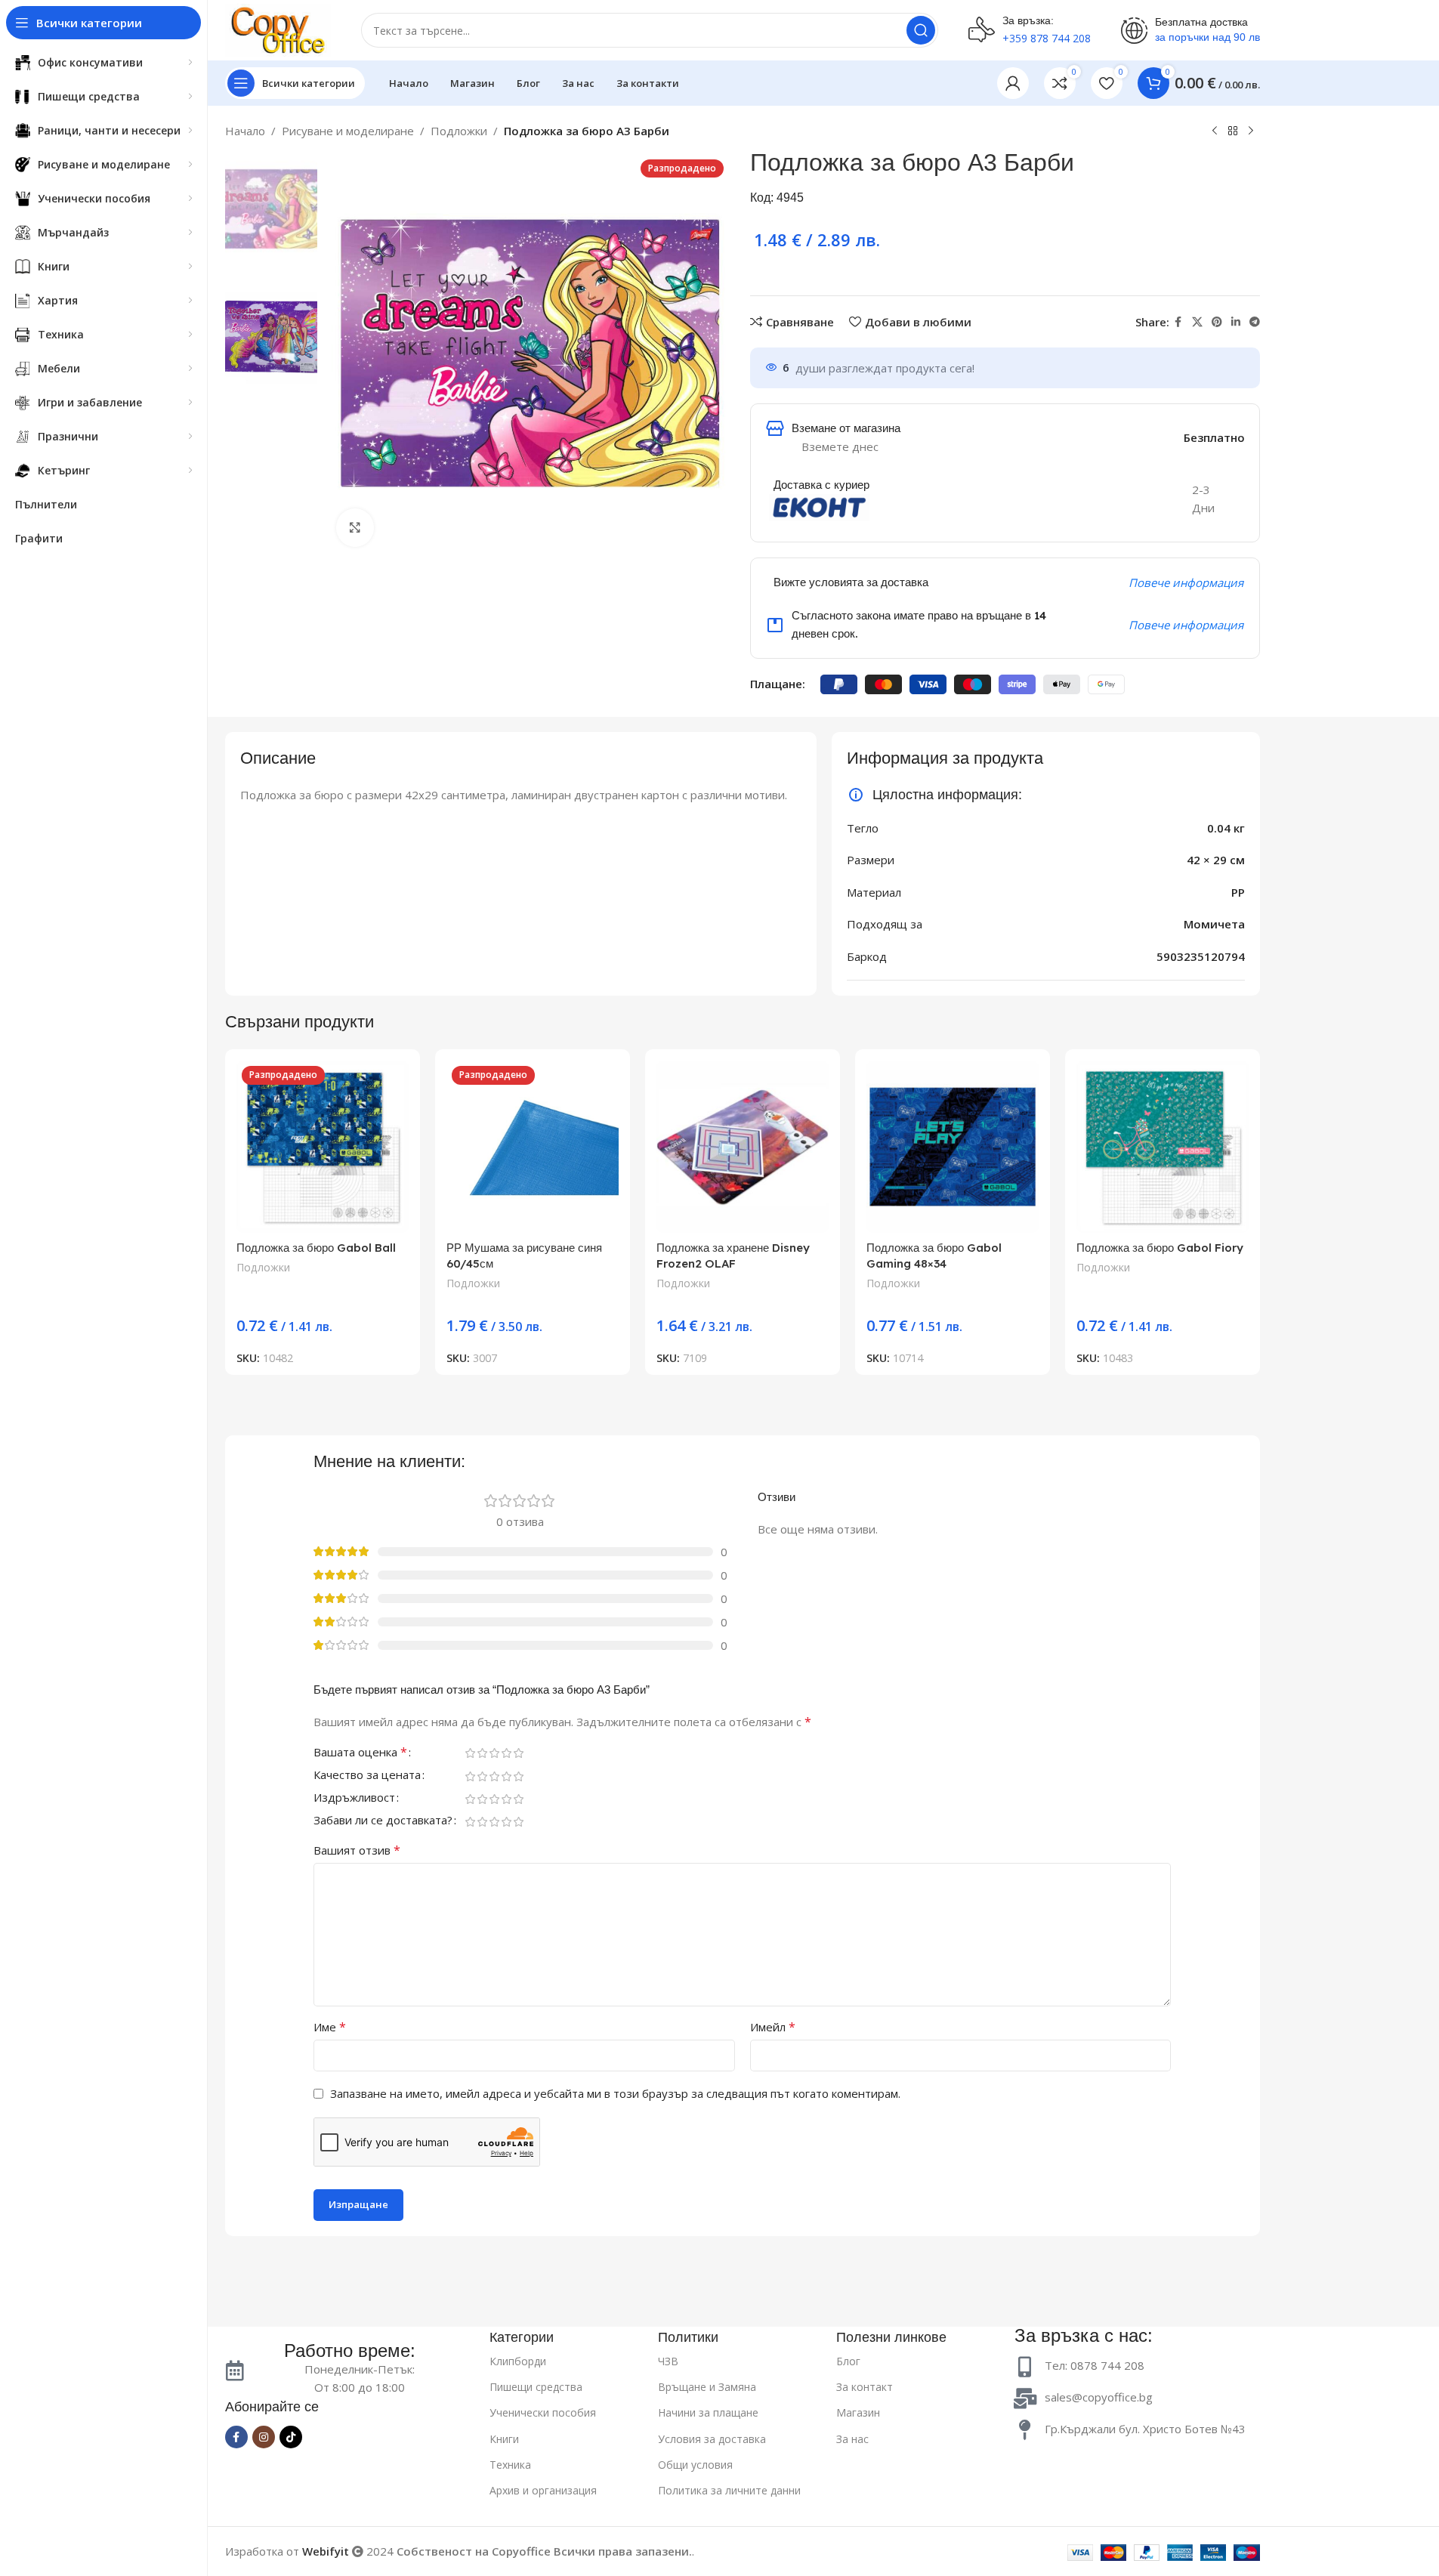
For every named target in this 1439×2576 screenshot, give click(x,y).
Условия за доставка (712, 2439)
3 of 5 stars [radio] (494, 1753)
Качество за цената (367, 1776)
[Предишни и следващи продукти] (1215, 131)
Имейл (773, 2027)
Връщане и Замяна (707, 2387)
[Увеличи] (355, 527)
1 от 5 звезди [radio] (470, 1753)
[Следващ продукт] (1251, 131)
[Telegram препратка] (1255, 322)
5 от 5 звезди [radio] (518, 1753)
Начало (245, 131)
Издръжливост (354, 1798)
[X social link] (1197, 322)
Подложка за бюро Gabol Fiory (1160, 1248)
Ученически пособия (543, 2412)
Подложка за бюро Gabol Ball (316, 1248)
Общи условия (695, 2465)
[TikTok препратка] (291, 2437)
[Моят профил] (1013, 83)
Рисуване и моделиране (348, 131)
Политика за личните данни (729, 2490)
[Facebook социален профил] (1178, 322)
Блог (848, 2361)
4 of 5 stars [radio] (506, 1753)
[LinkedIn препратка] (1236, 322)
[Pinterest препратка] (1217, 322)
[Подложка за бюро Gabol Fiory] (1163, 1147)
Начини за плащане (708, 2412)
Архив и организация (543, 2490)
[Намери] (921, 30)
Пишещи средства (536, 2387)
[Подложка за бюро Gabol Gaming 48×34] (953, 1147)
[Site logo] (278, 29)
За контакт (865, 2387)
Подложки (459, 131)
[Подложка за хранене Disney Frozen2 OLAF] (743, 1147)
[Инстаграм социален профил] (264, 2437)
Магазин (858, 2412)
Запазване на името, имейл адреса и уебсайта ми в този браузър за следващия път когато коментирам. (615, 2093)
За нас (852, 2439)
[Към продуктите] (1233, 131)
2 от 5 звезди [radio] (482, 1753)
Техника (510, 2465)
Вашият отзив (357, 1850)
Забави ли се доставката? (383, 1821)
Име (330, 2027)
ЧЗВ (668, 2361)
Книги (504, 2439)
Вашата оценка (360, 1753)
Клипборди (518, 2361)
